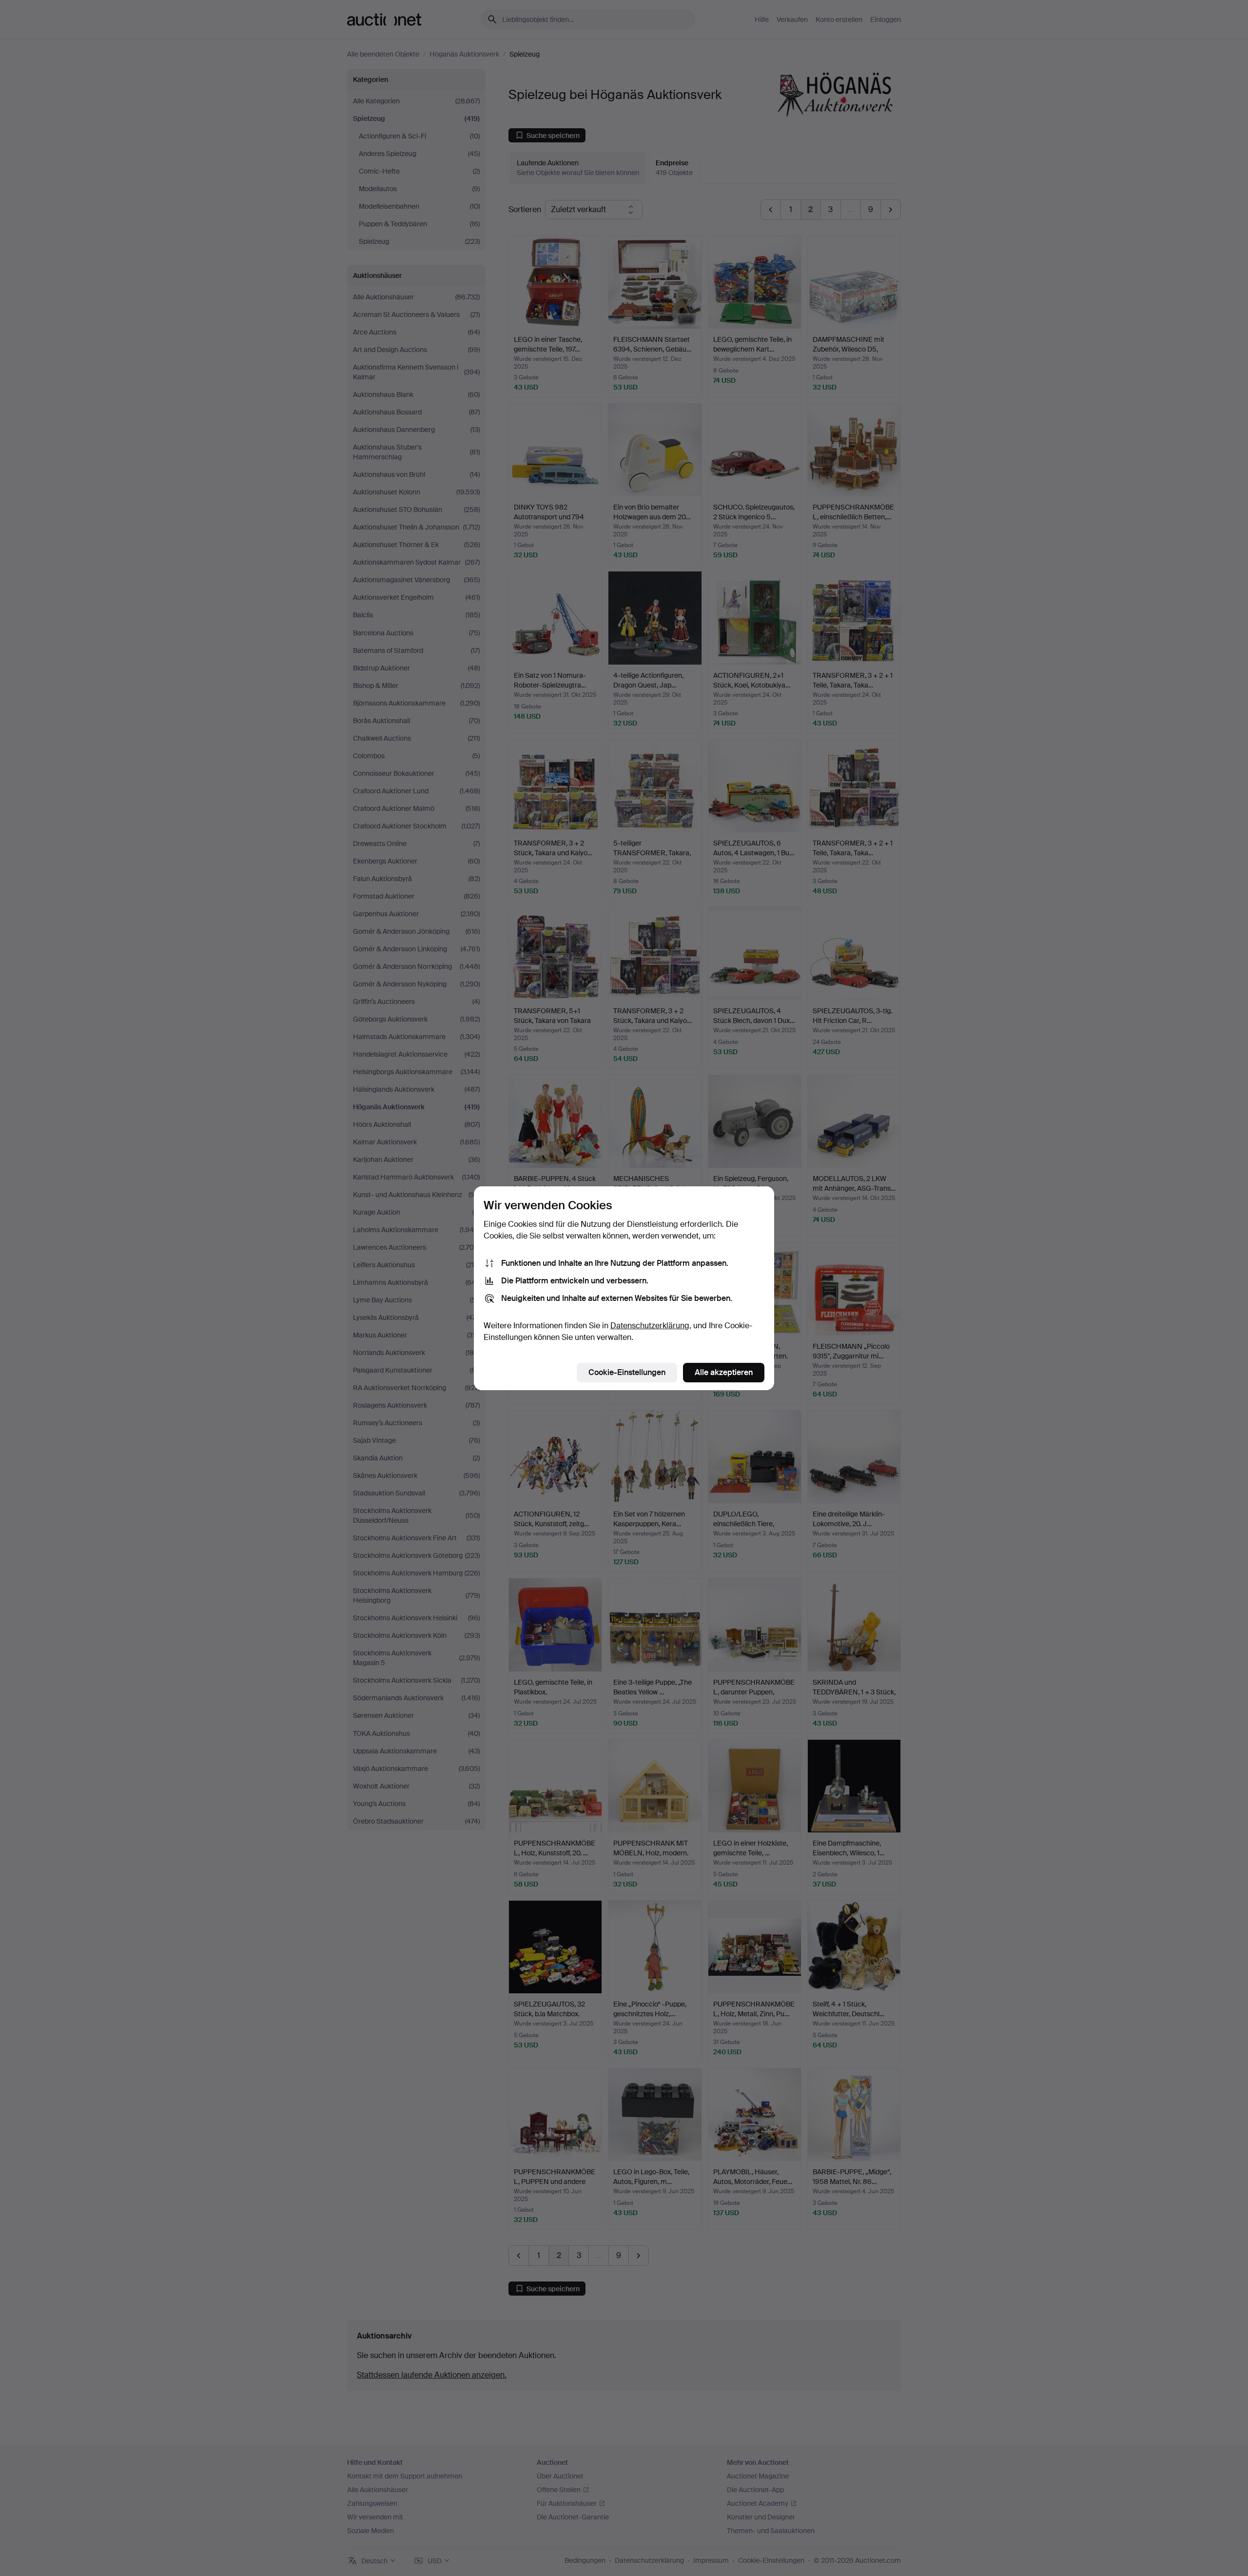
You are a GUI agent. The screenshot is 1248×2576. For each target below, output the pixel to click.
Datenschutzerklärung (650, 1326)
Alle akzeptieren (724, 1372)
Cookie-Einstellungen (627, 1372)
